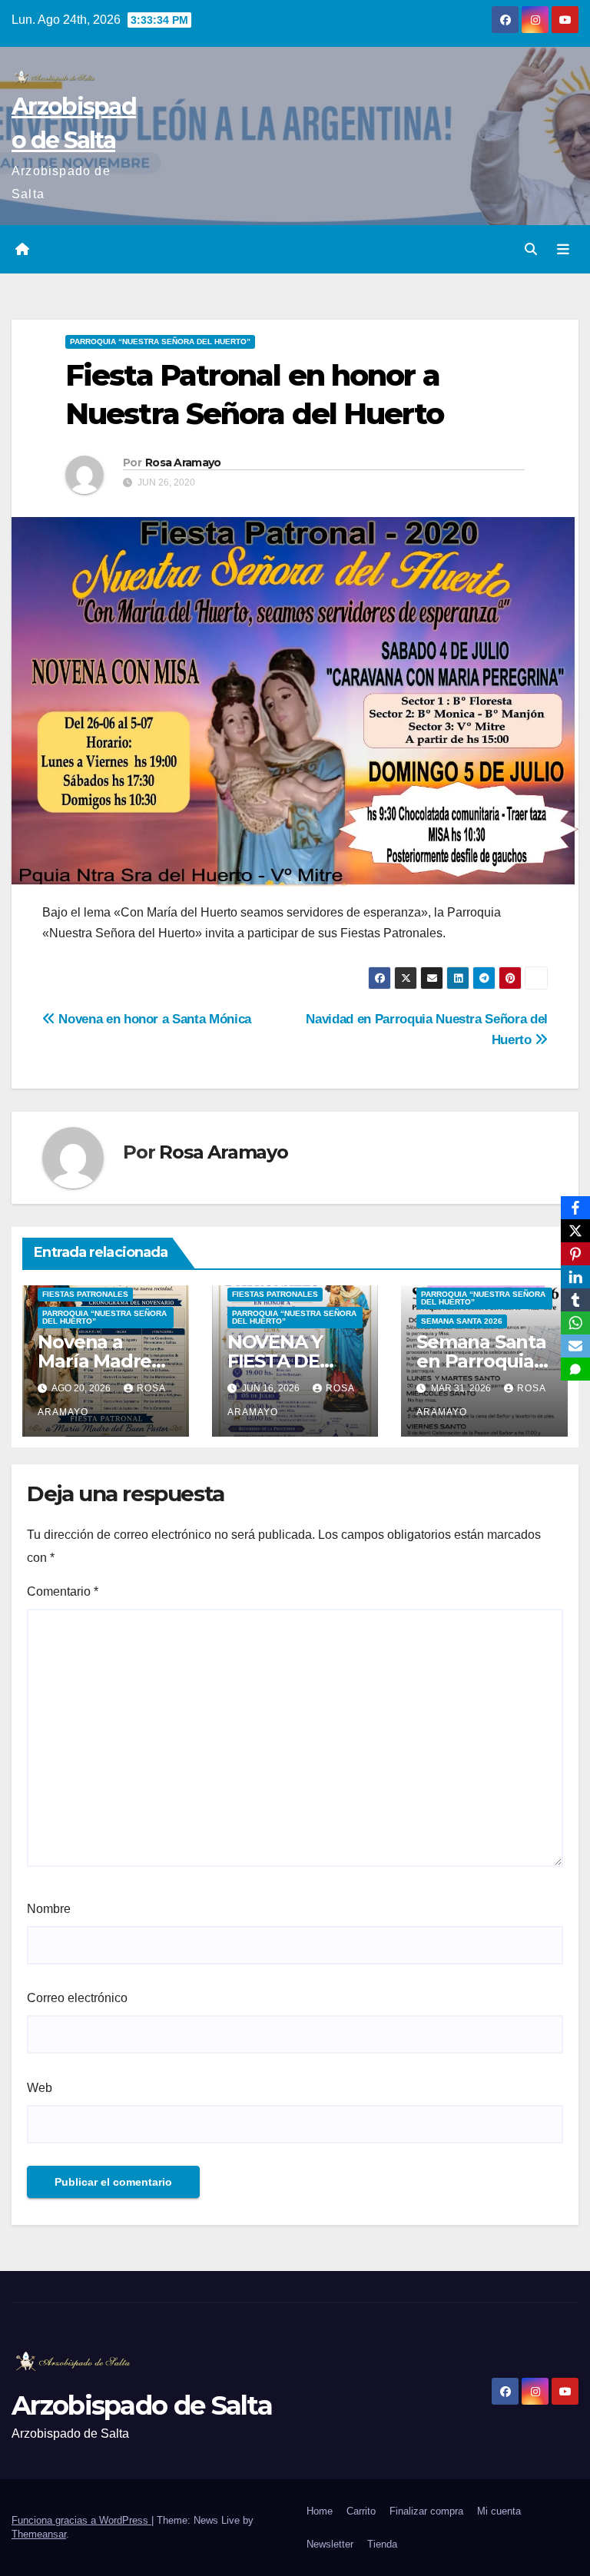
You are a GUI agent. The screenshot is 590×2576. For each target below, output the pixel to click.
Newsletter (330, 2544)
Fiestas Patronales (85, 1294)
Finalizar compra (426, 2511)
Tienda (382, 2544)
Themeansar (39, 2534)
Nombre (49, 1909)
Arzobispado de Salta (142, 2405)
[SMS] (575, 1369)
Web (40, 2088)
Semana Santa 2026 (462, 1321)
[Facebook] (575, 1208)
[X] (575, 1231)
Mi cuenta (499, 2511)
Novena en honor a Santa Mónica (153, 1019)
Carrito (361, 2511)
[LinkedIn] (575, 1277)
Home (320, 2511)
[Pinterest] (575, 1254)
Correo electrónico (77, 1998)
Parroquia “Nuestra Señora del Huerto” (160, 341)
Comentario (63, 1591)
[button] (531, 249)
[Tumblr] (575, 1300)
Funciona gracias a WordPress (81, 2520)
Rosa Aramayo (183, 462)
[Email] (575, 1346)
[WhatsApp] (575, 1323)
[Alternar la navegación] (563, 250)
